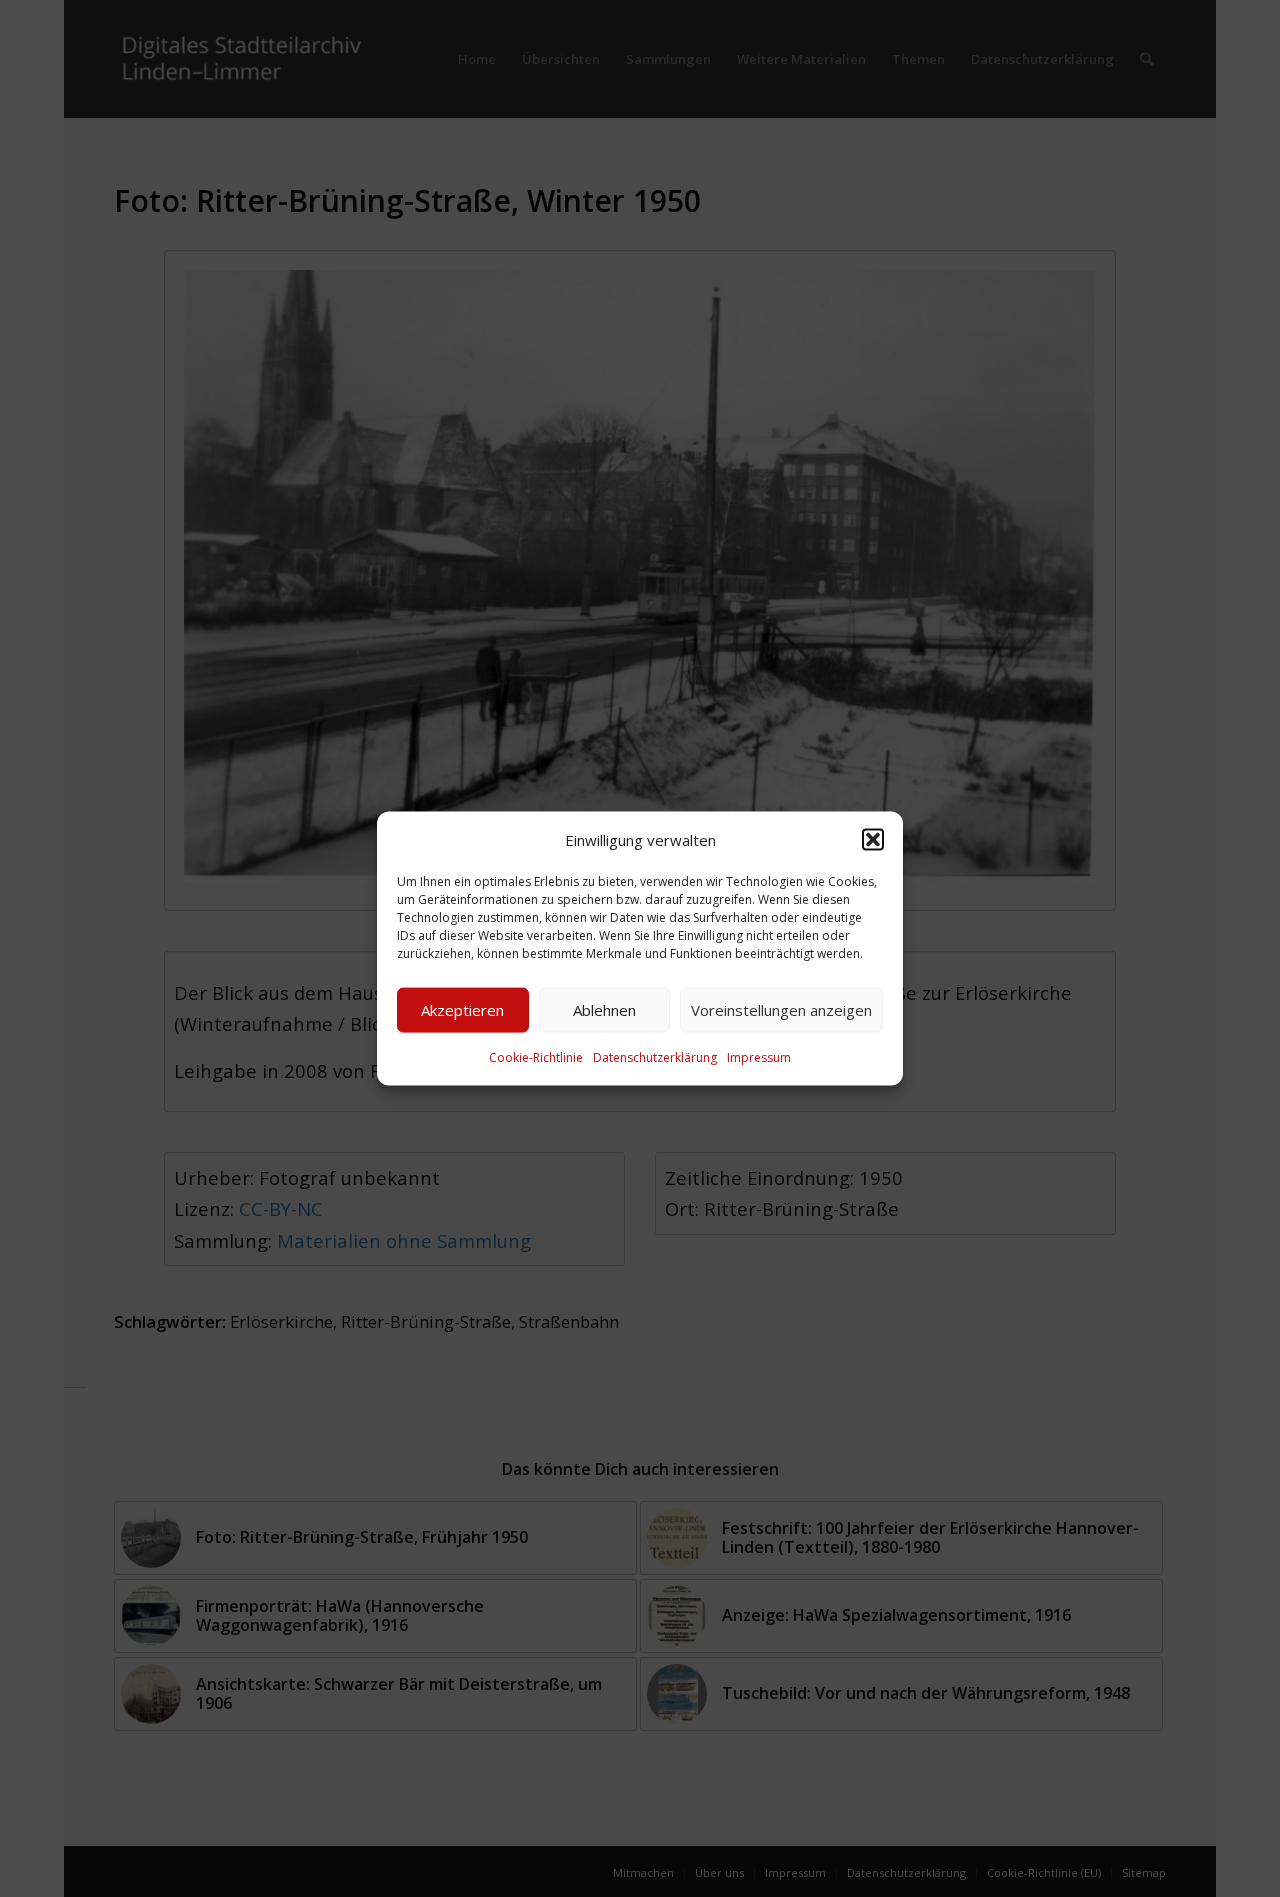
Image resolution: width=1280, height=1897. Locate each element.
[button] (873, 839)
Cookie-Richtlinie (536, 1057)
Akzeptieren (462, 1010)
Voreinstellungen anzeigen (781, 1010)
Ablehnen (604, 1010)
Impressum (759, 1057)
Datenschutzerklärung (655, 1057)
